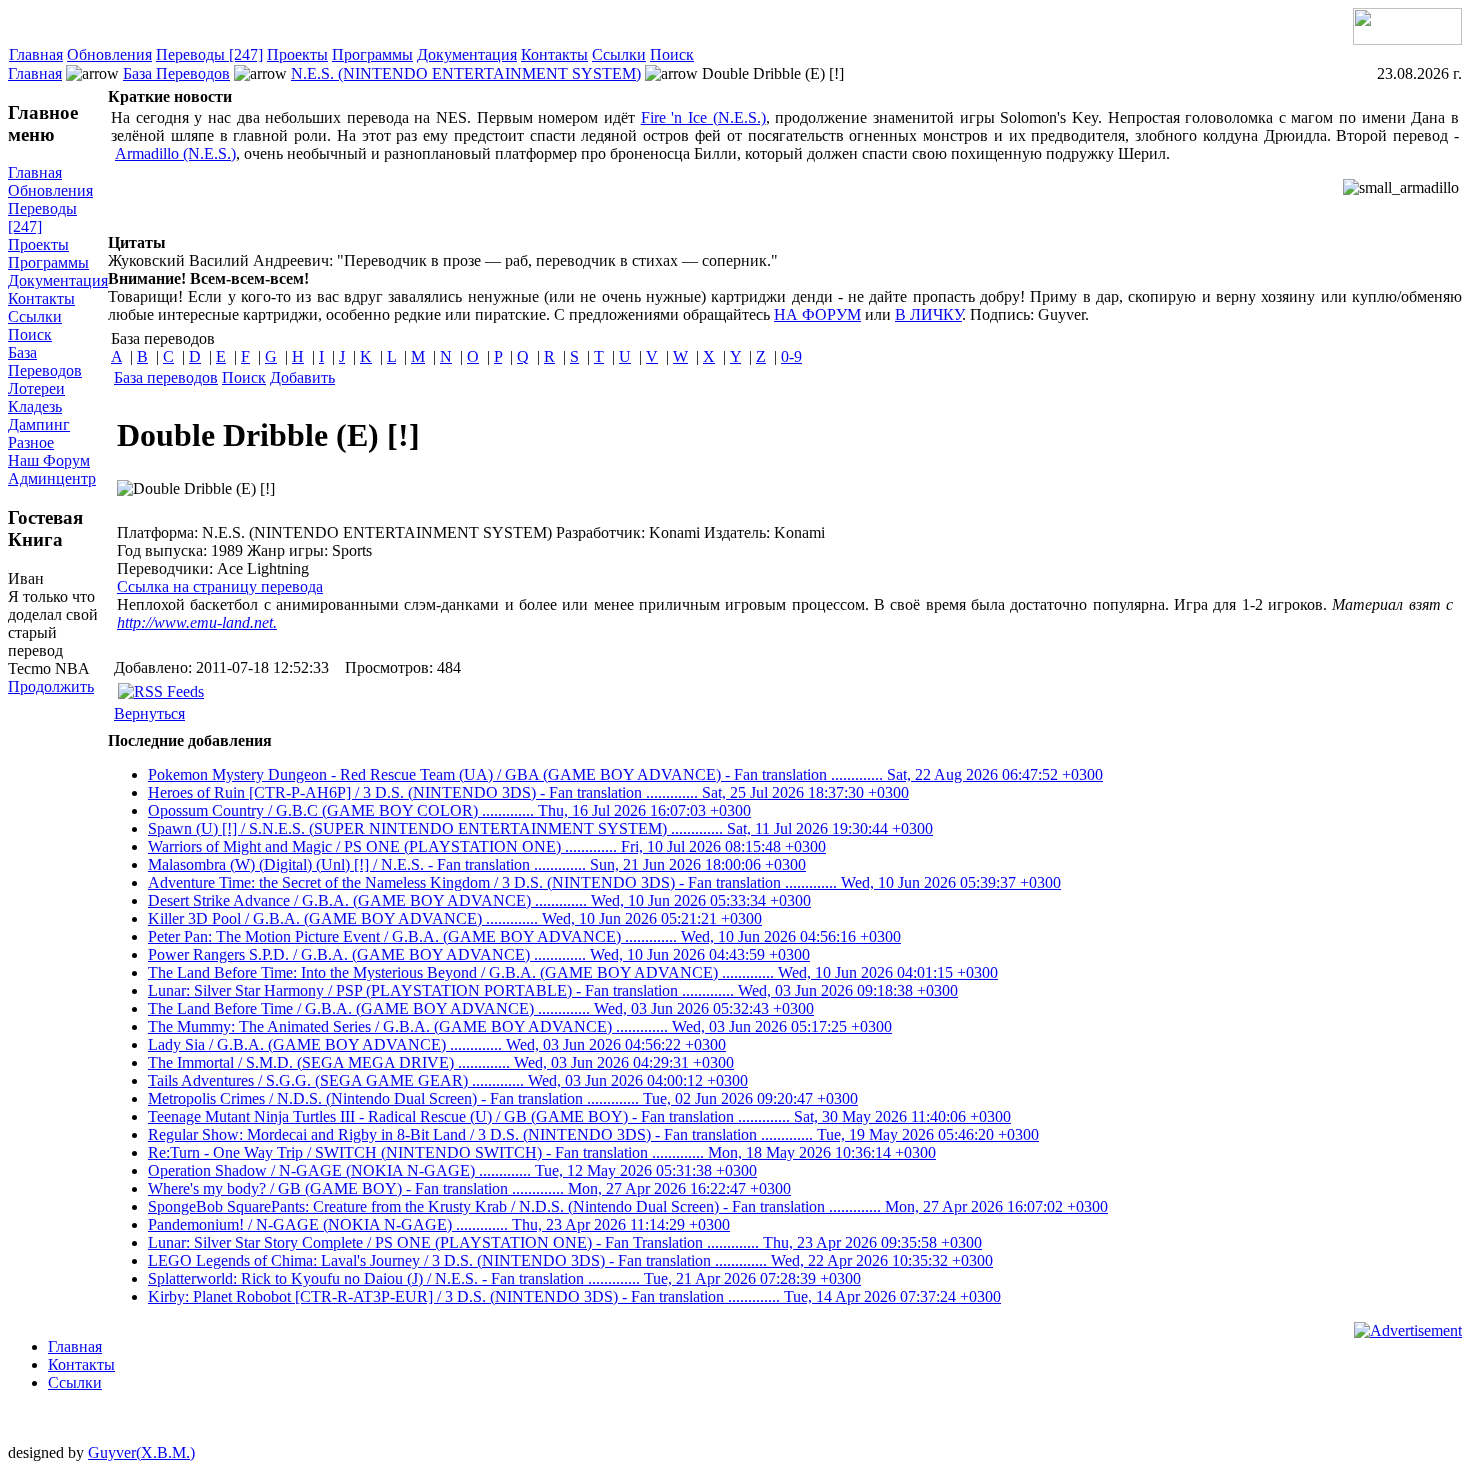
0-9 (791, 356)
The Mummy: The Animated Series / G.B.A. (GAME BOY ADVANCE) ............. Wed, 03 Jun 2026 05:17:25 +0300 (520, 1026)
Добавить (302, 377)
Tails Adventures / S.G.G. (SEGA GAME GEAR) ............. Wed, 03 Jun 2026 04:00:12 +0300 (448, 1080)
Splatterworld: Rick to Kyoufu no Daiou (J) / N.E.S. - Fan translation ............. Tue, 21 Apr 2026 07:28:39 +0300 (504, 1278)
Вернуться (149, 713)
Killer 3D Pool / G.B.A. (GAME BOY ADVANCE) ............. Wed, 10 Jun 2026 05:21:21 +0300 (455, 918)
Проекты (297, 54)
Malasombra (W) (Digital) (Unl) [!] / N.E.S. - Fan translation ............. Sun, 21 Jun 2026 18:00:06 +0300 (477, 864)
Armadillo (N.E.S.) (175, 153)
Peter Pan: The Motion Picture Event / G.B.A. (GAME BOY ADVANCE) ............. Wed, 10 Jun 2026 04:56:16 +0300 (524, 936)
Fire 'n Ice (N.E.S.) (703, 117)
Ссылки (619, 54)
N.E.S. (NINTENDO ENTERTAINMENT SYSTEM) (466, 73)
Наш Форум (49, 460)
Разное (31, 442)
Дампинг (39, 424)
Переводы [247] (209, 54)
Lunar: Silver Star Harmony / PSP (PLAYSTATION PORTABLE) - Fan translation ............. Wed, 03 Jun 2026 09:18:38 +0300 (553, 990)
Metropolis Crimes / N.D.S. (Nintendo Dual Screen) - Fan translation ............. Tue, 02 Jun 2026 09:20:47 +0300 (503, 1098)
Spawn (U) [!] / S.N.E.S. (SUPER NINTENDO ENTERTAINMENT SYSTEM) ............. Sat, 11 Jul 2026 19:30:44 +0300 (540, 828)
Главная (36, 54)
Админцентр (52, 478)
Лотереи (36, 388)
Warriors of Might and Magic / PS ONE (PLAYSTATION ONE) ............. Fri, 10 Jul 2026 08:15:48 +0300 (487, 846)
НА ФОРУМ (817, 314)
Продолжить (51, 686)
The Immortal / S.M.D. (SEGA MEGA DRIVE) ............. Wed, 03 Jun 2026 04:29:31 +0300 (441, 1062)
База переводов (166, 377)
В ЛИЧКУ (928, 314)
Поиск (672, 54)
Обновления (109, 54)
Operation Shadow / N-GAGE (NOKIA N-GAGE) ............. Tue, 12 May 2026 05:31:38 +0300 (452, 1170)
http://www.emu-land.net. (197, 622)
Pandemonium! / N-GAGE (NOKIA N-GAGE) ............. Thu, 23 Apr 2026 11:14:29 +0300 (439, 1224)
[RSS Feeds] (161, 691)
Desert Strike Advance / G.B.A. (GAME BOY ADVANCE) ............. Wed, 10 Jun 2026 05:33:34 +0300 (479, 900)
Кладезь (35, 406)
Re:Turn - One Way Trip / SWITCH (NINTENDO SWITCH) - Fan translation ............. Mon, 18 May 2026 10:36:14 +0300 (542, 1152)
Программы (372, 54)
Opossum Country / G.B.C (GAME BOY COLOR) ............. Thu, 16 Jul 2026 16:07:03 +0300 (449, 810)
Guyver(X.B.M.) (141, 1452)
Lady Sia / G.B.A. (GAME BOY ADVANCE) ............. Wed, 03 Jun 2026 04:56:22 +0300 (437, 1044)
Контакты (554, 54)
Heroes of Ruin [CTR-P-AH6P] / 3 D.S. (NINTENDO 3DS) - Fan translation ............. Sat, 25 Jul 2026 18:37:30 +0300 (528, 792)
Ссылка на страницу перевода (220, 586)
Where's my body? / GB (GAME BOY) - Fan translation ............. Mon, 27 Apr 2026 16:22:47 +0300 (469, 1188)
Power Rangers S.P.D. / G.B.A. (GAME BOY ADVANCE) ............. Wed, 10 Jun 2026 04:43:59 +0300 (479, 954)
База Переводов (176, 73)
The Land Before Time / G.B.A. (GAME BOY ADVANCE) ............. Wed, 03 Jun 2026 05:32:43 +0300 (481, 1008)
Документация (467, 54)
